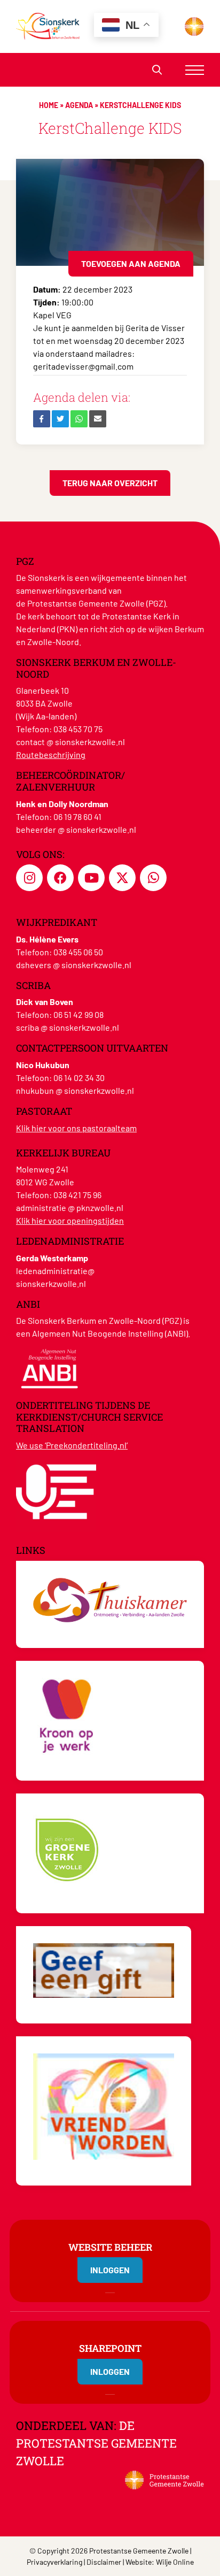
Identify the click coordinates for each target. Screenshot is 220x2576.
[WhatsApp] (79, 419)
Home (49, 105)
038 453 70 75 (78, 729)
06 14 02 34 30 (79, 1078)
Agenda (79, 105)
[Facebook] (42, 419)
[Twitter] (60, 419)
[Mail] (98, 419)
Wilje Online (175, 2562)
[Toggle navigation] (195, 70)
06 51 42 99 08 (78, 1014)
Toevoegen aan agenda (131, 263)
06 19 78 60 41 (77, 816)
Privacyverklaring (54, 2562)
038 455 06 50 (78, 952)
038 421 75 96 (77, 1195)
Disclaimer (104, 2562)
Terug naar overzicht (110, 483)
